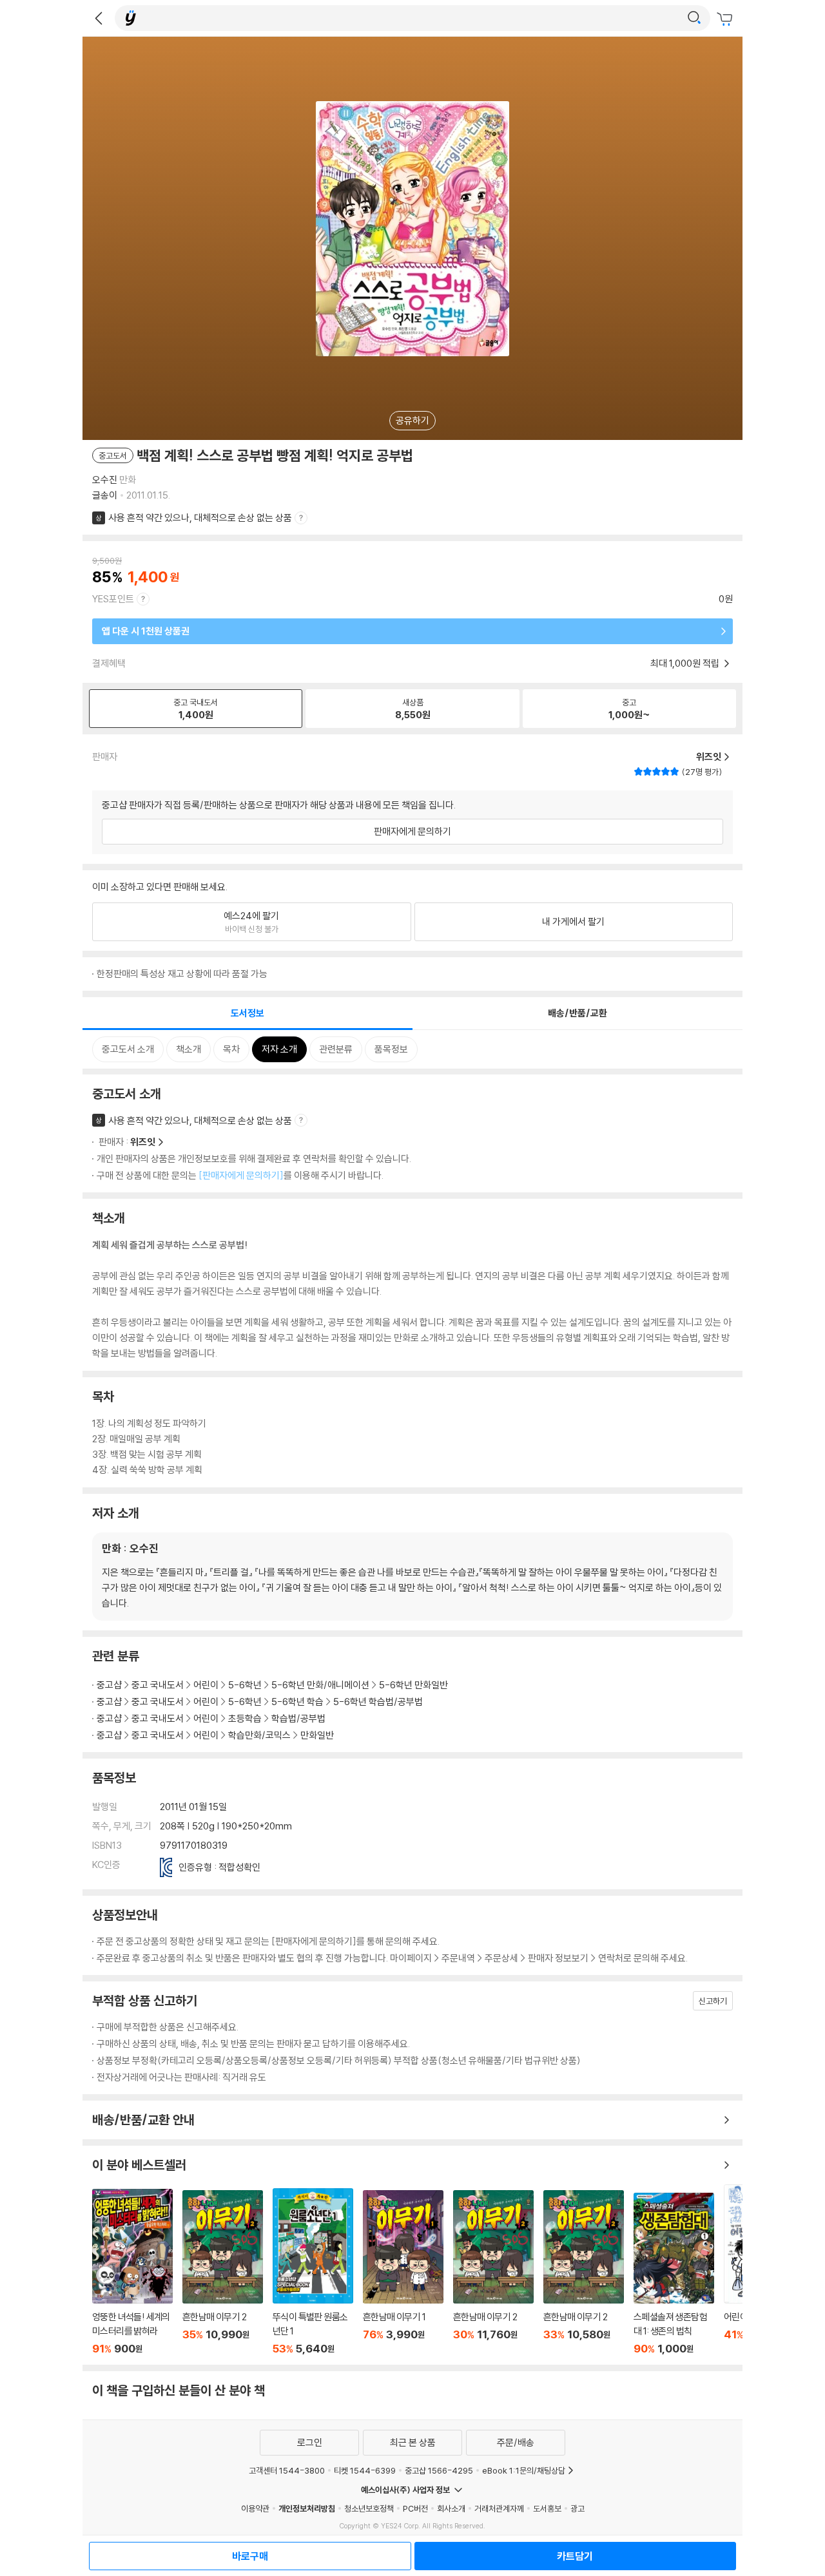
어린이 (206, 1685)
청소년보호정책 (369, 2508)
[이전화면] (99, 18)
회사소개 (451, 2508)
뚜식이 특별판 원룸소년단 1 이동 (313, 2272)
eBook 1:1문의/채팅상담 (524, 2470)
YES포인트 (113, 599)
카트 (726, 19)
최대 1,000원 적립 (686, 663)
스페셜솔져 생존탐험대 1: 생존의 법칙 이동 (674, 2274)
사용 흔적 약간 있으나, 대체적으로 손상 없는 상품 (200, 518)
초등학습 (245, 1718)
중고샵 (109, 1685)
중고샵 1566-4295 (439, 2470)
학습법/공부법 (298, 1718)
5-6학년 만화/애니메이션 (320, 1685)
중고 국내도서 (158, 1685)
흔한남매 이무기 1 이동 (403, 2273)
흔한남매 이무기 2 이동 (223, 2273)
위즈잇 (143, 1142)
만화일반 (317, 1735)
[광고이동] (694, 18)
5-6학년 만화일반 (413, 1685)
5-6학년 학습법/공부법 (378, 1702)
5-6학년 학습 (297, 1702)
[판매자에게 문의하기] (241, 1175)
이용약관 (255, 2508)
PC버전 (415, 2508)
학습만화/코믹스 (259, 1735)
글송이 (105, 495)
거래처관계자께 (499, 2508)
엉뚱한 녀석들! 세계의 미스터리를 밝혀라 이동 (132, 2272)
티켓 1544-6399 (365, 2470)
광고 (577, 2508)
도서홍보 (547, 2508)
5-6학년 (245, 1685)
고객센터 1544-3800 (287, 2470)
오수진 (105, 480)
